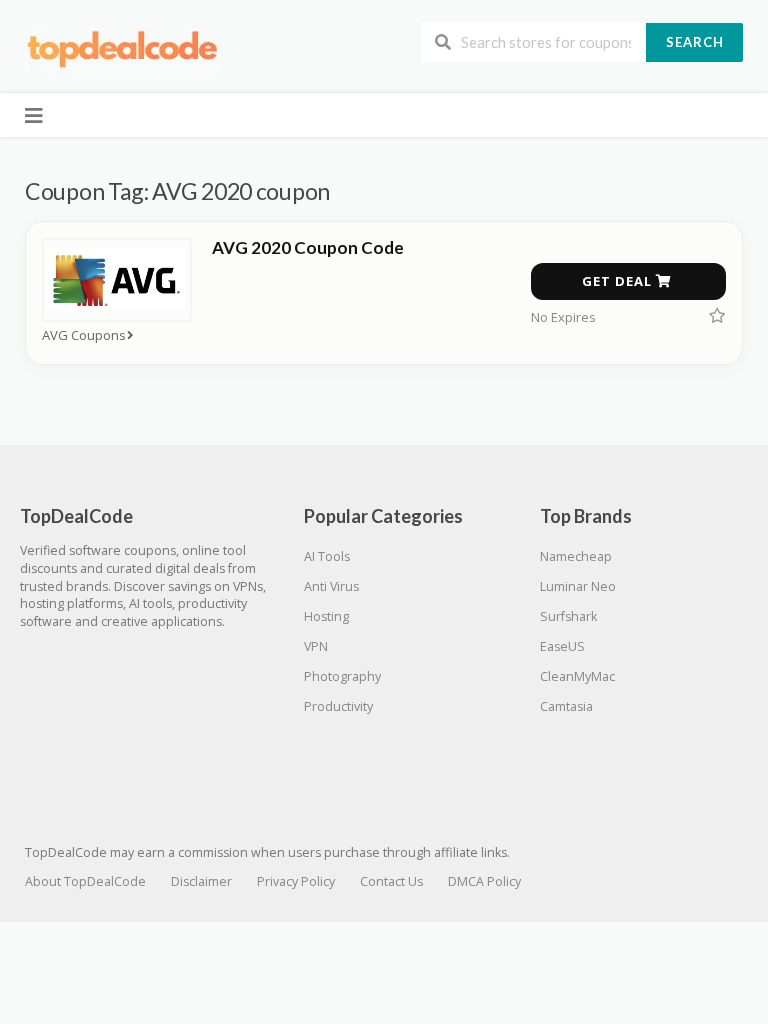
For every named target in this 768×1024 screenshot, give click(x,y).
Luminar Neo (578, 586)
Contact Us (391, 881)
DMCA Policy (484, 881)
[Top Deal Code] (125, 48)
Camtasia (566, 706)
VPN (316, 646)
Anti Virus (331, 586)
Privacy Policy (296, 881)
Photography (342, 676)
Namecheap (576, 556)
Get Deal (619, 281)
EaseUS (562, 646)
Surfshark (568, 616)
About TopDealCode (85, 881)
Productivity (338, 706)
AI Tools (327, 556)
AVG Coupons (84, 335)
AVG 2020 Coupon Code (308, 247)
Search (695, 42)
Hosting (326, 616)
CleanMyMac (577, 676)
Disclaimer (201, 881)
